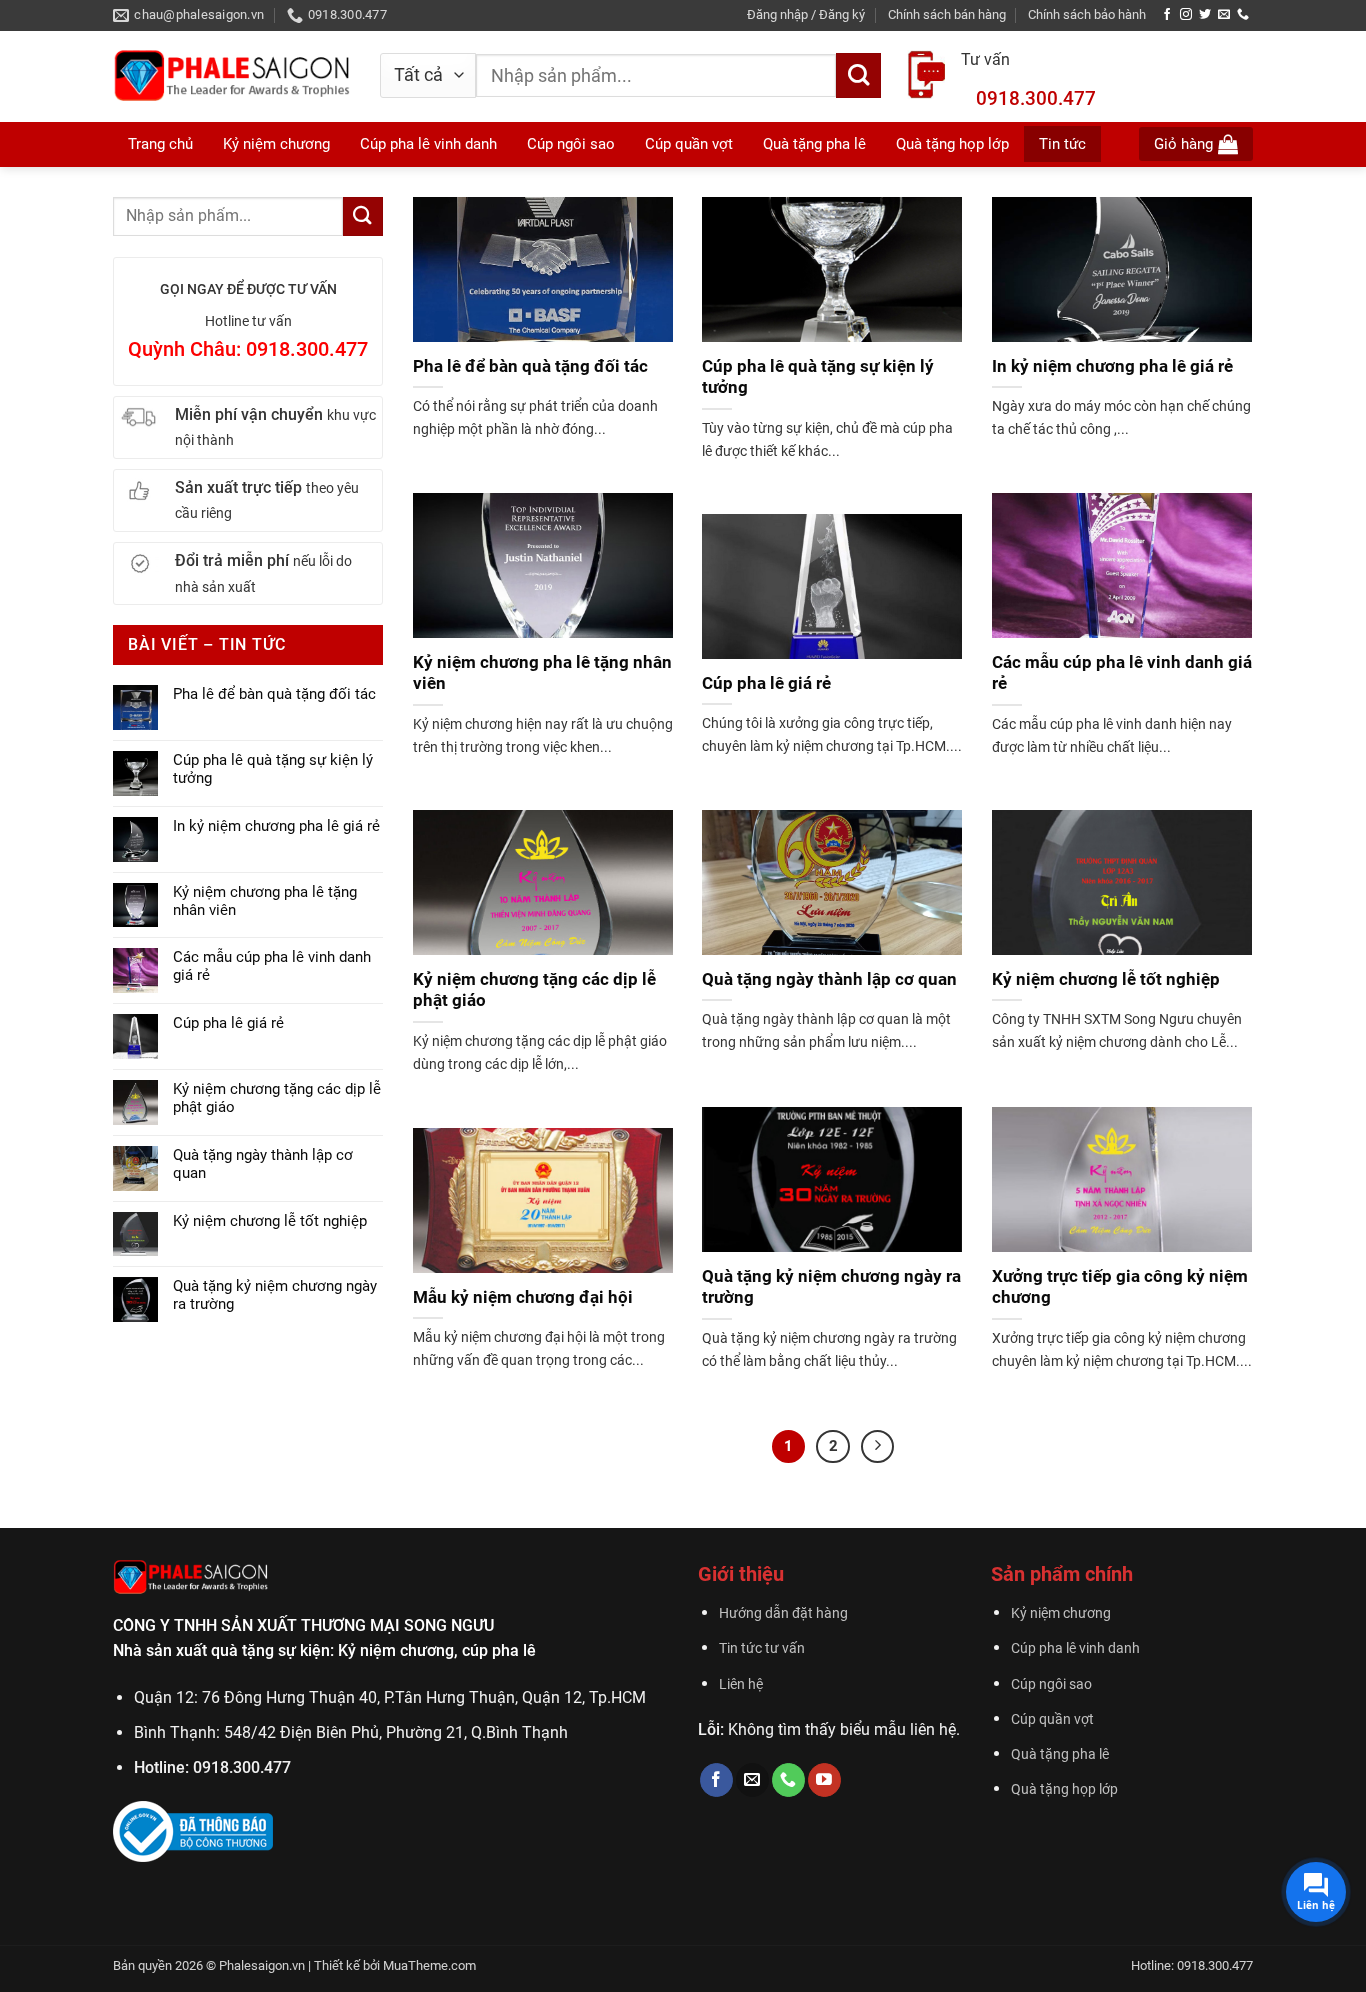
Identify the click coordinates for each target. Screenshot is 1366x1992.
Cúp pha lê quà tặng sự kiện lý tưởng (273, 769)
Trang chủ (160, 144)
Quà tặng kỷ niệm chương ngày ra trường (275, 1295)
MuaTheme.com (429, 1965)
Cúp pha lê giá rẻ (228, 1023)
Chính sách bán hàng (947, 14)
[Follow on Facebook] (1167, 15)
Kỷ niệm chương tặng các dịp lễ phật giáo (277, 1098)
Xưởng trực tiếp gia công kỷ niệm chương (1120, 1287)
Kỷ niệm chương (276, 144)
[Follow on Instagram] (1186, 15)
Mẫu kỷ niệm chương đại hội (523, 1297)
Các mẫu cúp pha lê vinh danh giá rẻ (272, 966)
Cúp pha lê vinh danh (1075, 1648)
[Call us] (1243, 15)
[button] (806, 15)
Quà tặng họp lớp (1064, 1789)
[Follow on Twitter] (1205, 15)
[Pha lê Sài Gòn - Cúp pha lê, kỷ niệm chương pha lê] (231, 76)
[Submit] (858, 75)
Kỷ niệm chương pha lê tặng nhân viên (265, 901)
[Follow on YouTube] (824, 1780)
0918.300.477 (1036, 98)
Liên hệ (741, 1684)
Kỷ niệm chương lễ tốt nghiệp (270, 1221)
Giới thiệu (741, 1574)
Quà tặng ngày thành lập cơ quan (263, 1164)
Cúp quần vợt (1052, 1719)
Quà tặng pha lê (1060, 1754)
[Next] (878, 1447)
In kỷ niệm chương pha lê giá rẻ (276, 826)
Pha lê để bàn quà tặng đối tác (274, 694)
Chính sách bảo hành (1087, 14)
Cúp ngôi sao (1051, 1684)
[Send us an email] (1224, 15)
